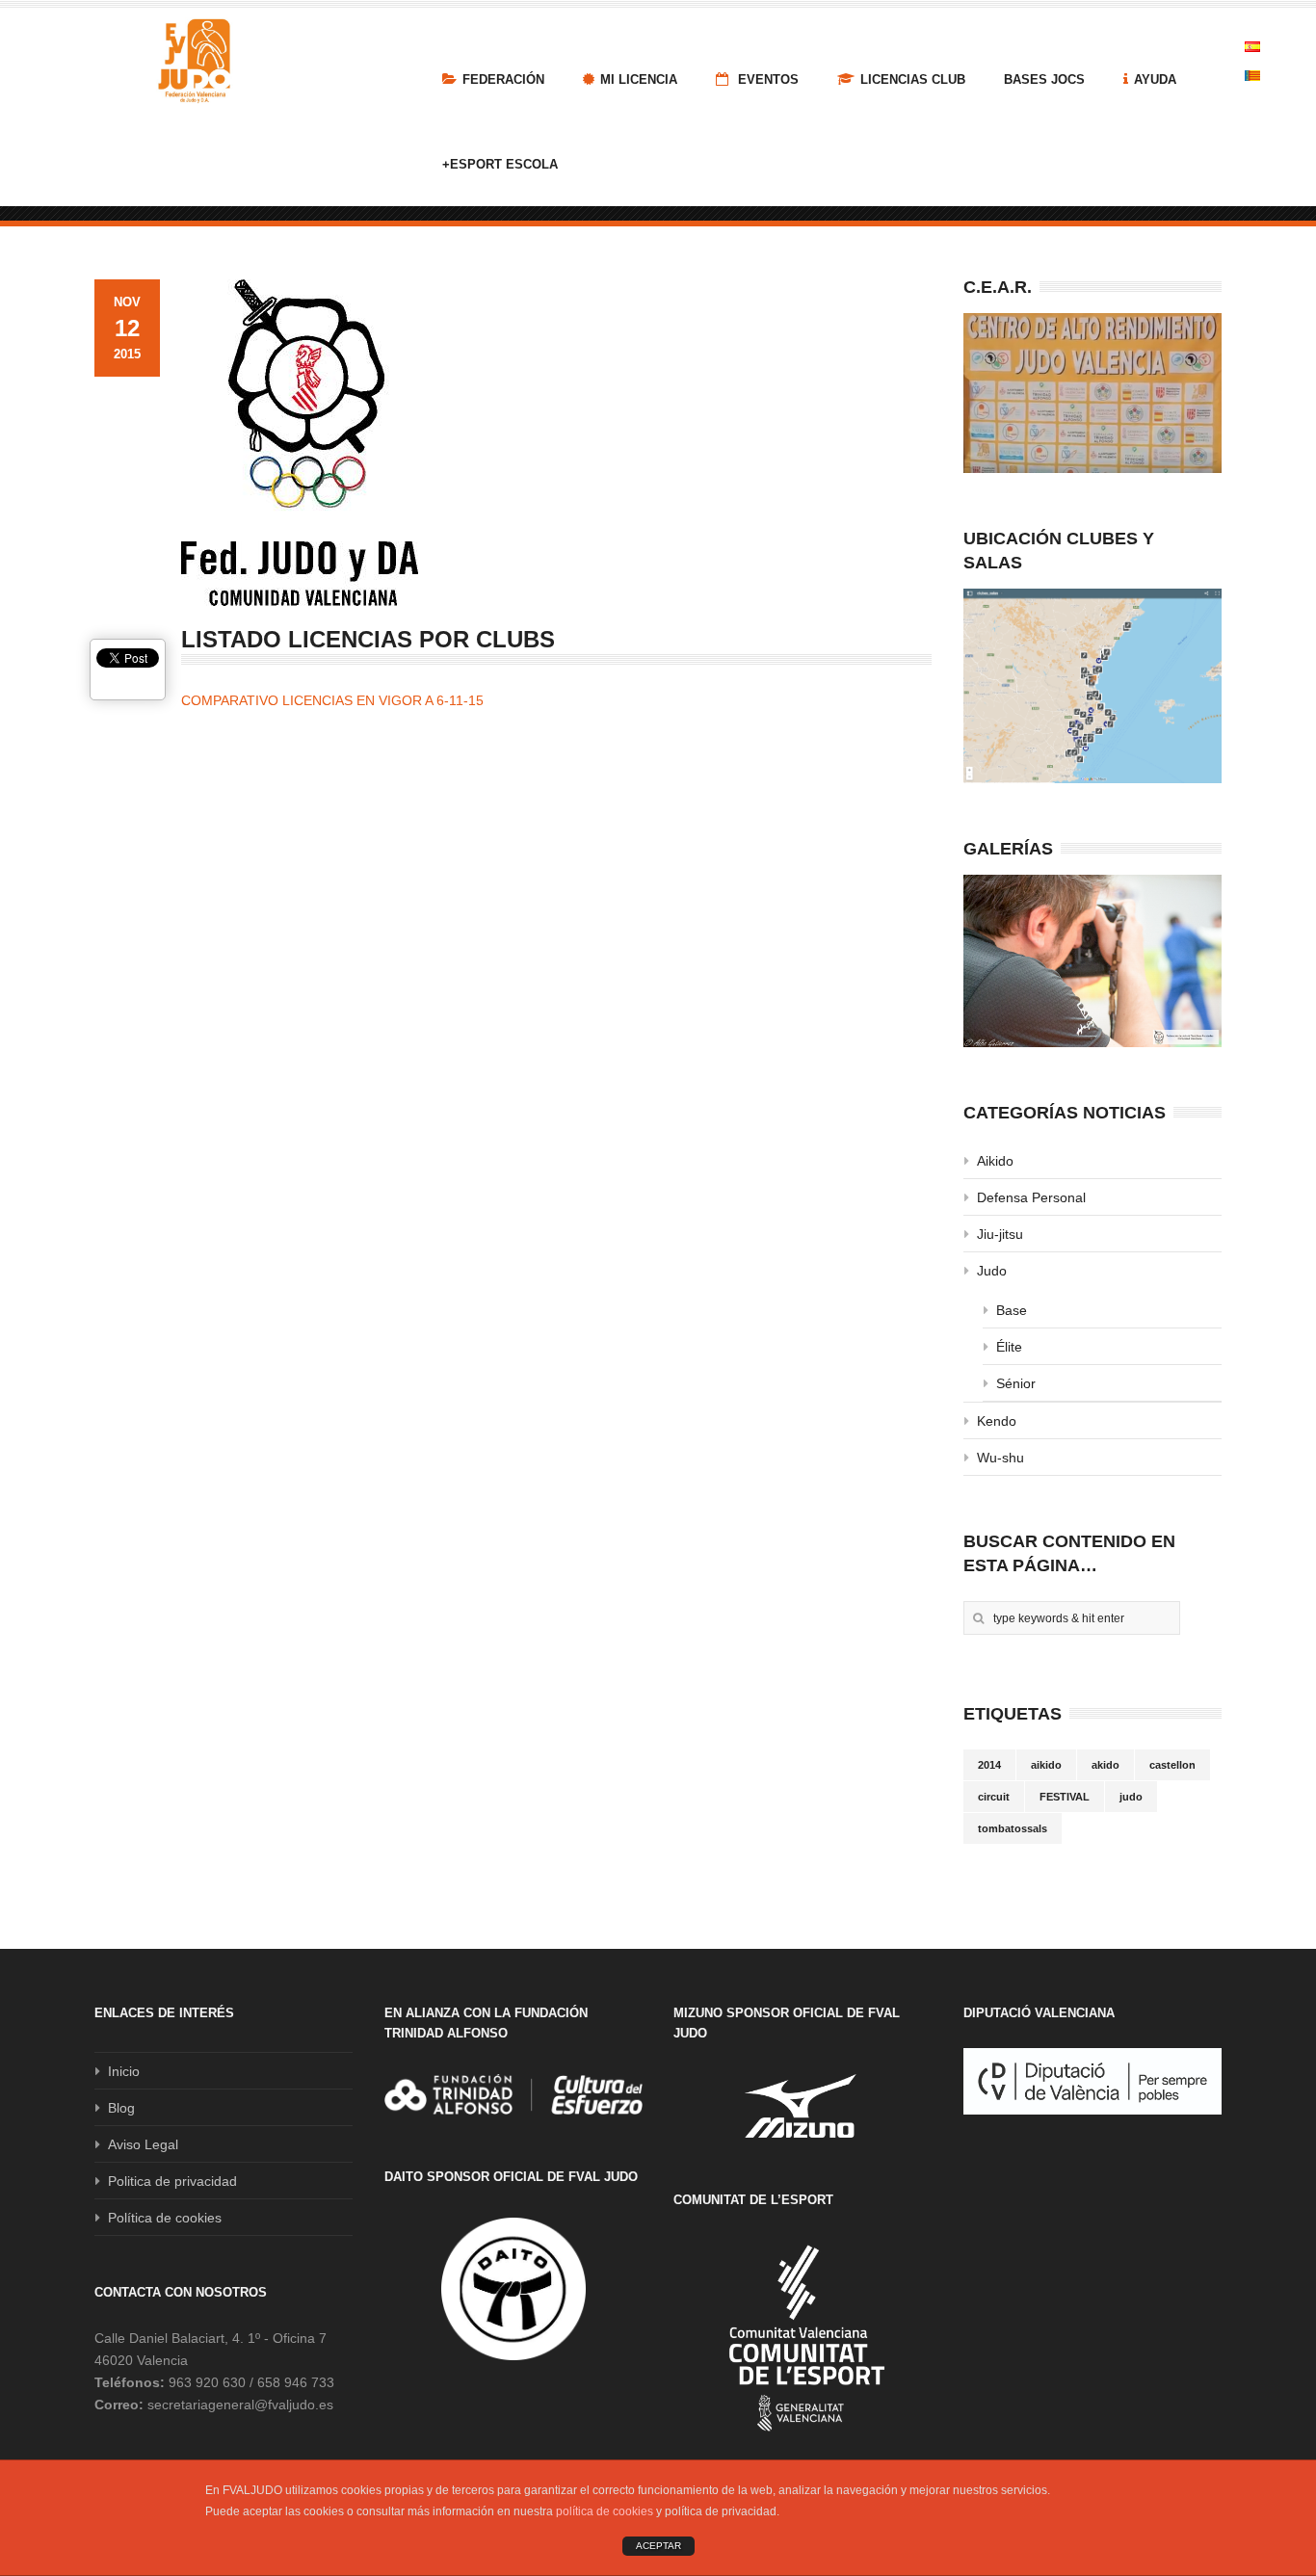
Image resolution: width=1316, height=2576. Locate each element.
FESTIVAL (1065, 1797)
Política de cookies (165, 2218)
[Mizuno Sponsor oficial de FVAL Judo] (803, 2105)
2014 (989, 1765)
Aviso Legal (143, 2144)
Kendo (997, 1421)
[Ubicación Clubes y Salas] (1092, 686)
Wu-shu (1000, 1458)
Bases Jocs (1044, 79)
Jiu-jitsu (1000, 1234)
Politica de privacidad (172, 2181)
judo (1131, 1797)
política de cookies (605, 2511)
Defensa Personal (1031, 1197)
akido (1105, 1765)
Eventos (766, 79)
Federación (503, 79)
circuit (994, 1797)
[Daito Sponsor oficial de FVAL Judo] (513, 2289)
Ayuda (1155, 79)
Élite (1009, 1347)
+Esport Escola (500, 164)
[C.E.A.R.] (1092, 393)
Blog (121, 2108)
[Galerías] (1092, 961)
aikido (1046, 1765)
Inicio (124, 2071)
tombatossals (1013, 1828)
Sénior (1016, 1383)
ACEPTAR (658, 2546)
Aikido (995, 1161)
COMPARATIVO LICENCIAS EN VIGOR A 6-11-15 (332, 700)
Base (1012, 1310)
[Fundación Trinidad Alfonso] (513, 2094)
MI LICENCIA (639, 79)
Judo (992, 1271)
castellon (1172, 1765)
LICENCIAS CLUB (913, 79)
